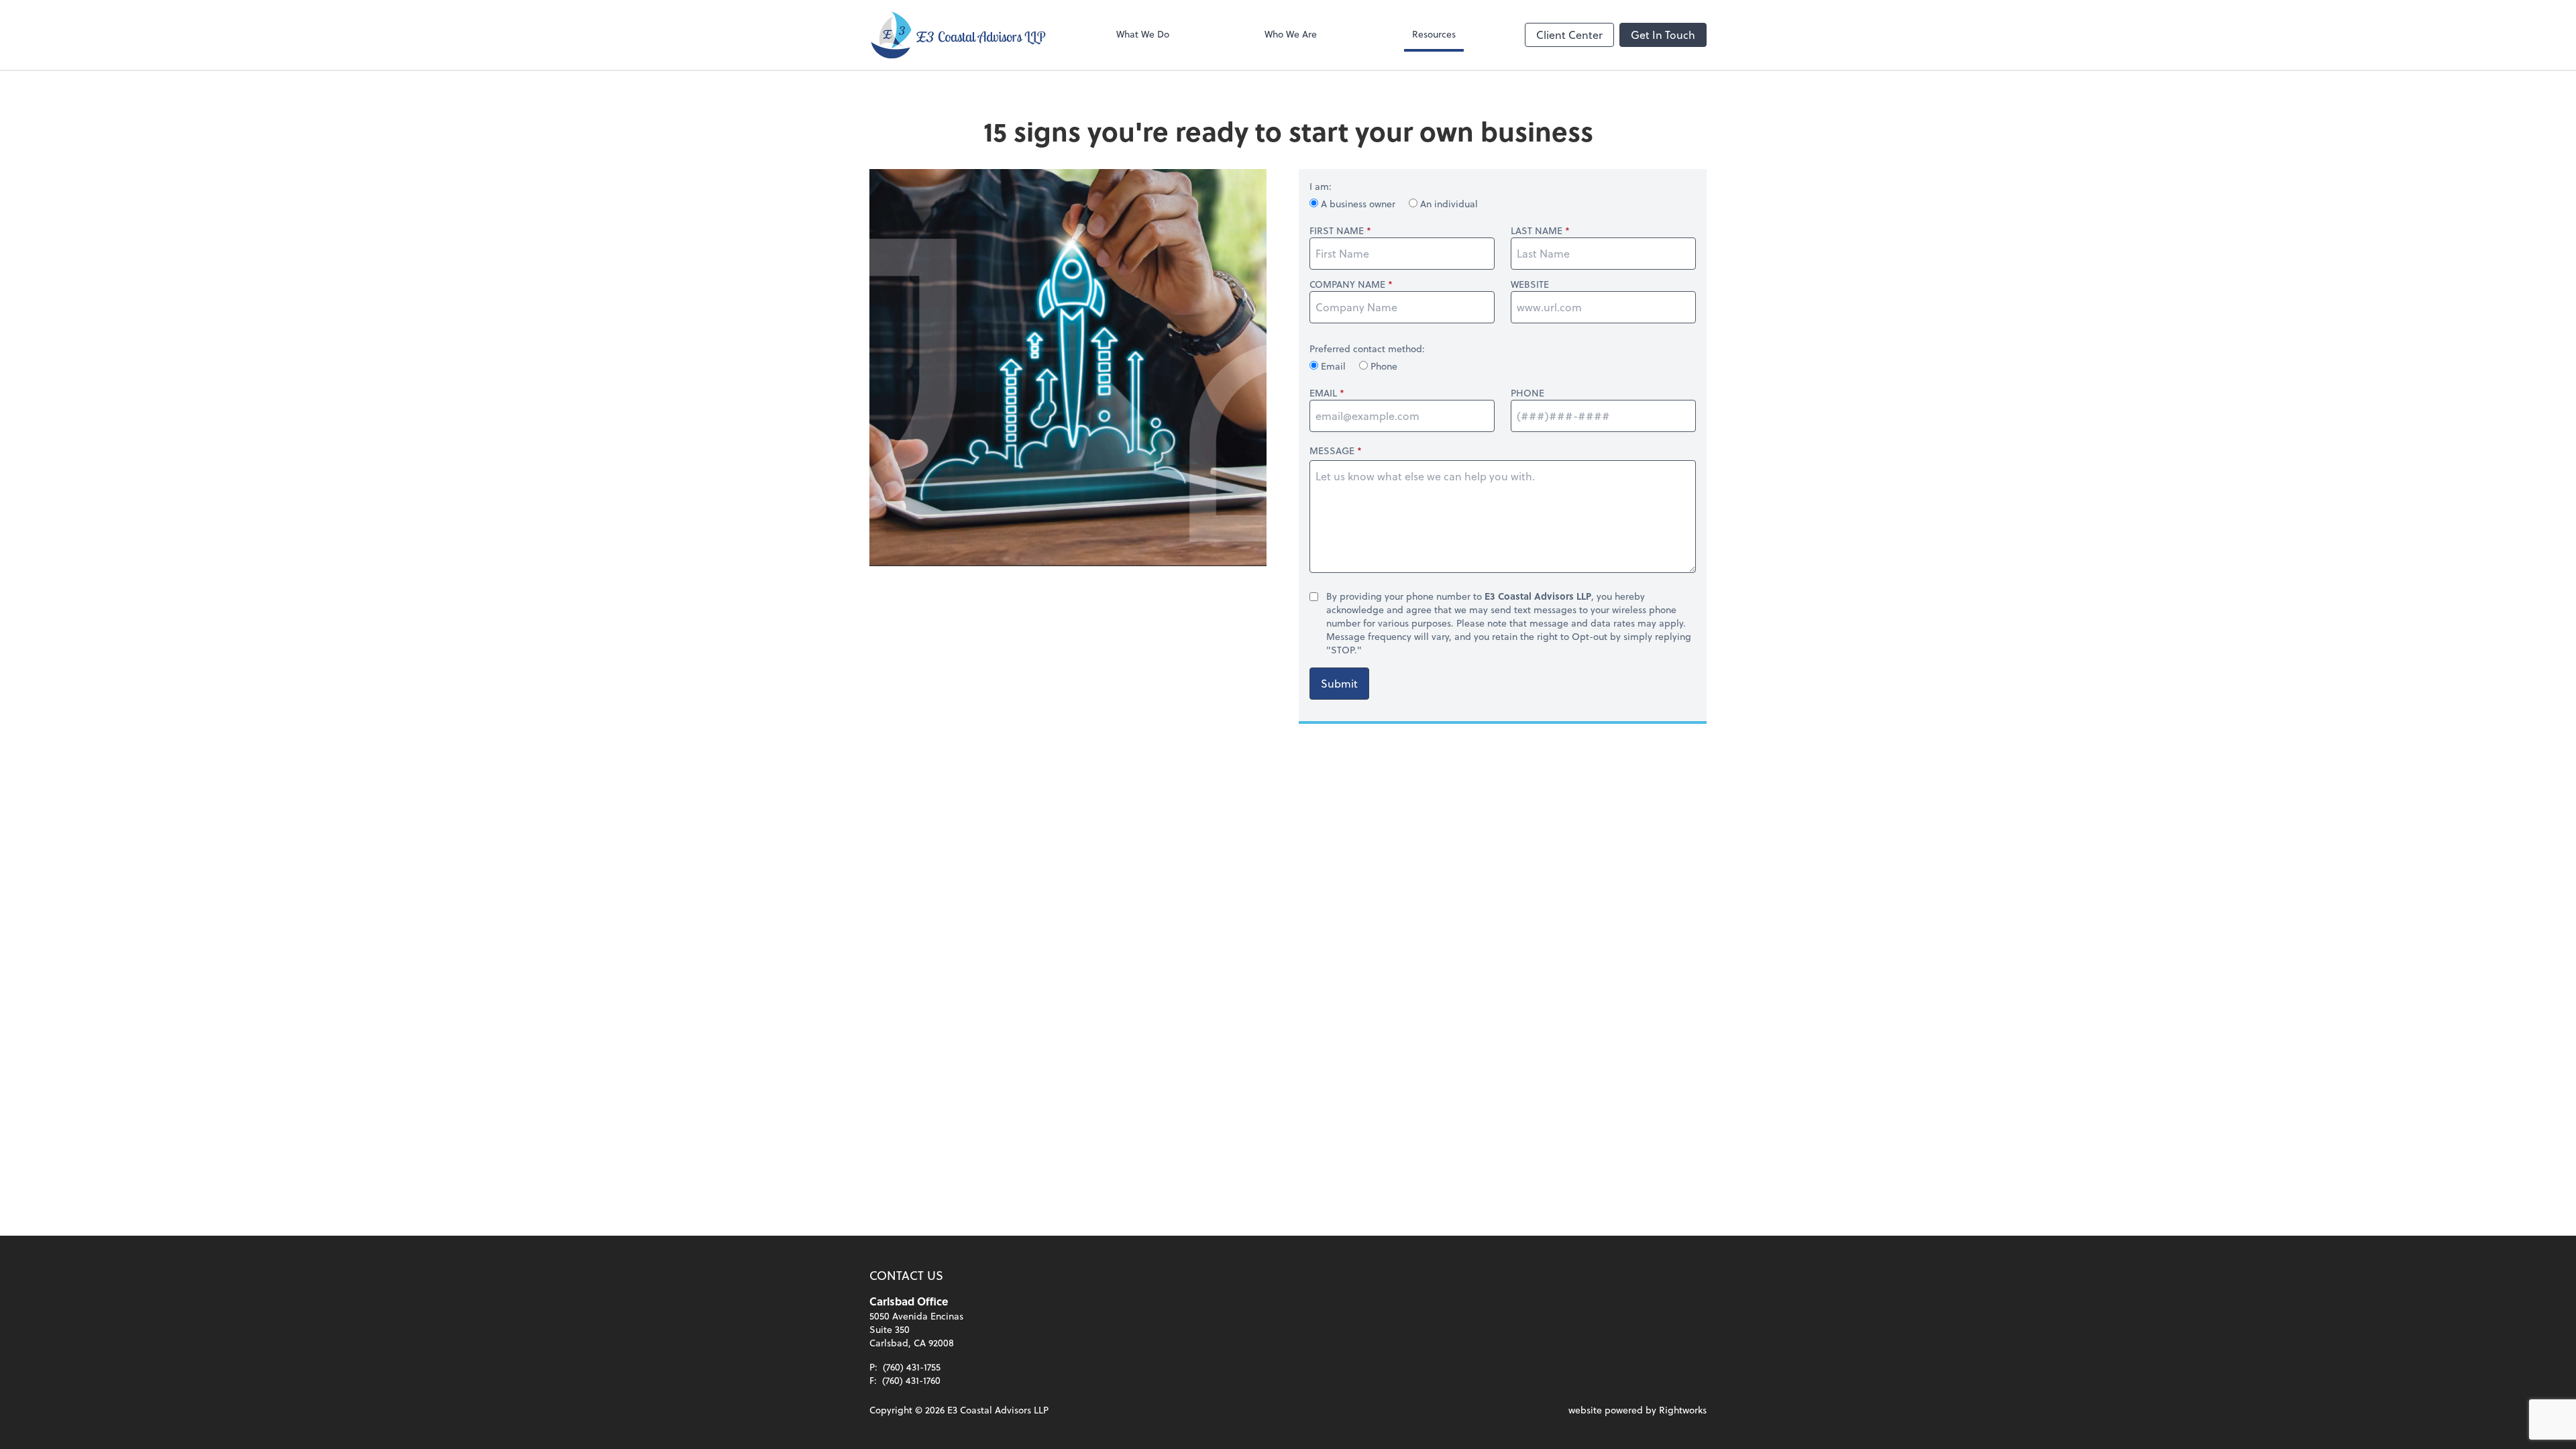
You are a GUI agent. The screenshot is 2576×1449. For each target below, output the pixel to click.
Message (1332, 450)
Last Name (1537, 231)
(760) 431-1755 (912, 1367)
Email (1333, 366)
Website (1530, 284)
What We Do (1143, 34)
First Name (1337, 231)
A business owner (1358, 204)
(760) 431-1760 (911, 1380)
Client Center (1569, 35)
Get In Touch (1663, 35)
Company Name (1347, 284)
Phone (1383, 366)
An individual (1448, 204)
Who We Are (1291, 34)
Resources (1434, 34)
